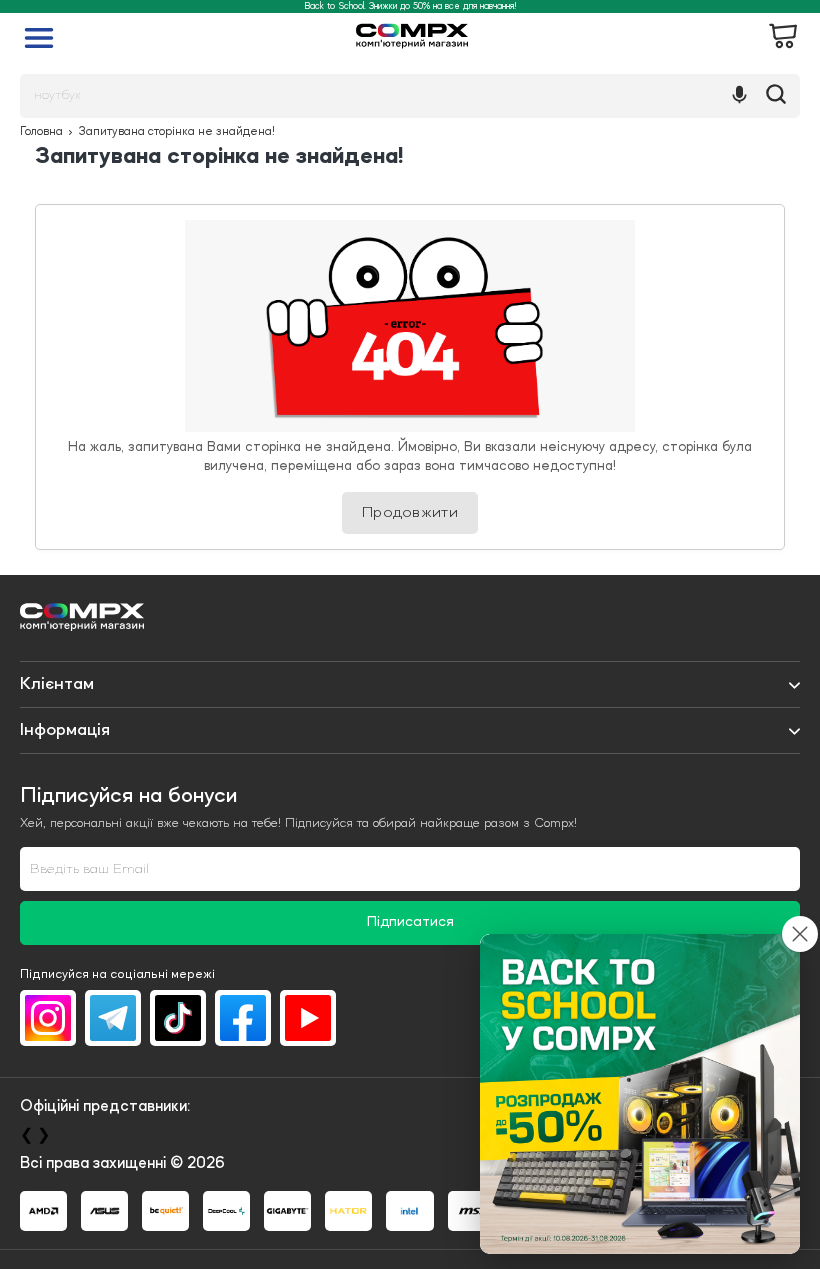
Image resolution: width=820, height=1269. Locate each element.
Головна (41, 132)
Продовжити (410, 513)
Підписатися (410, 922)
